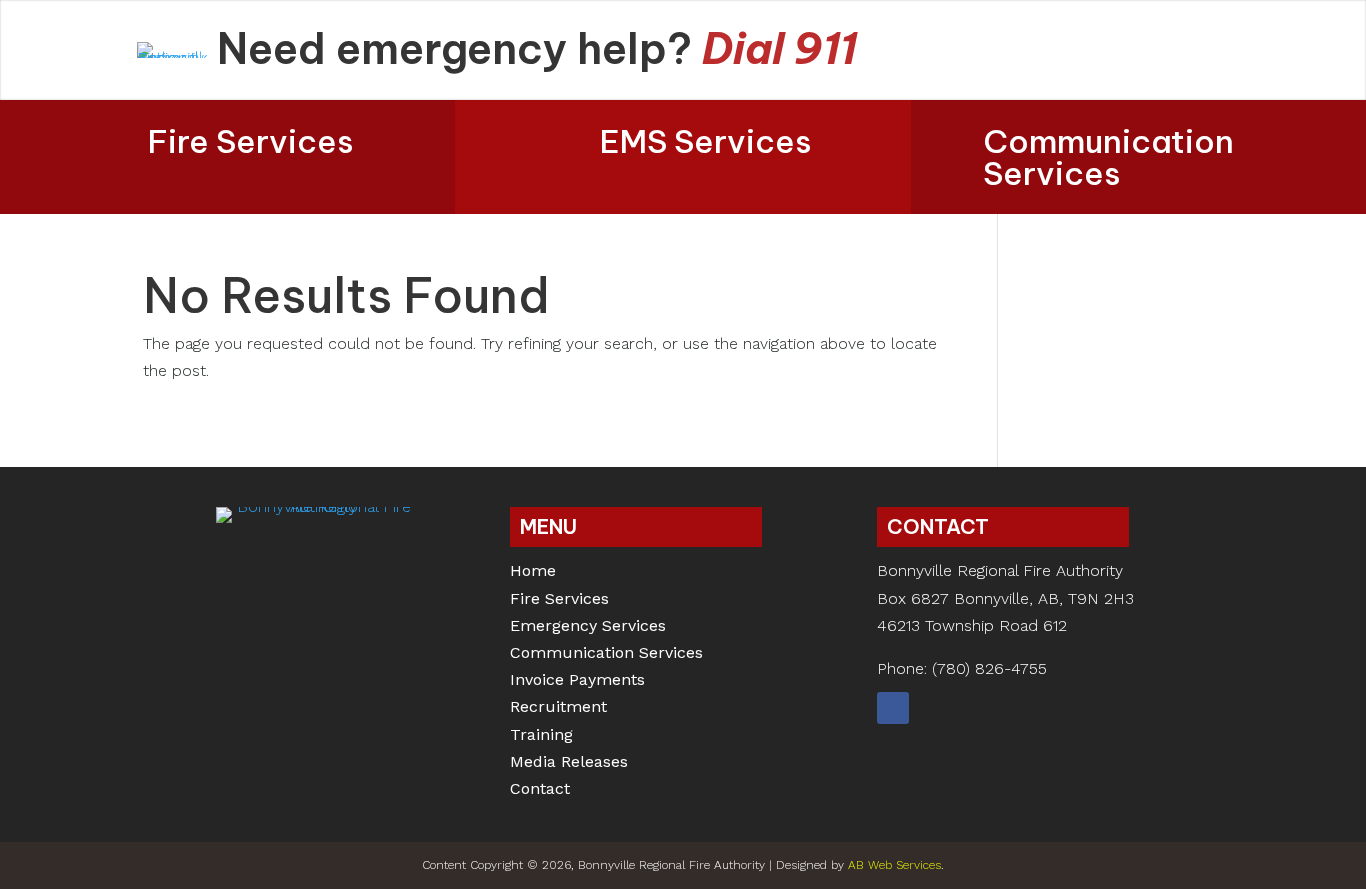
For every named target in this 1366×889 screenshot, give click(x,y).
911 (825, 48)
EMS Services (706, 141)
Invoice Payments (577, 681)
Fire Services (251, 141)
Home (533, 572)
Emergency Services (588, 627)
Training (541, 736)
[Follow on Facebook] (893, 708)
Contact (540, 790)
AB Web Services (894, 865)
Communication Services (1108, 157)
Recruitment (558, 708)
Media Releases (569, 763)
